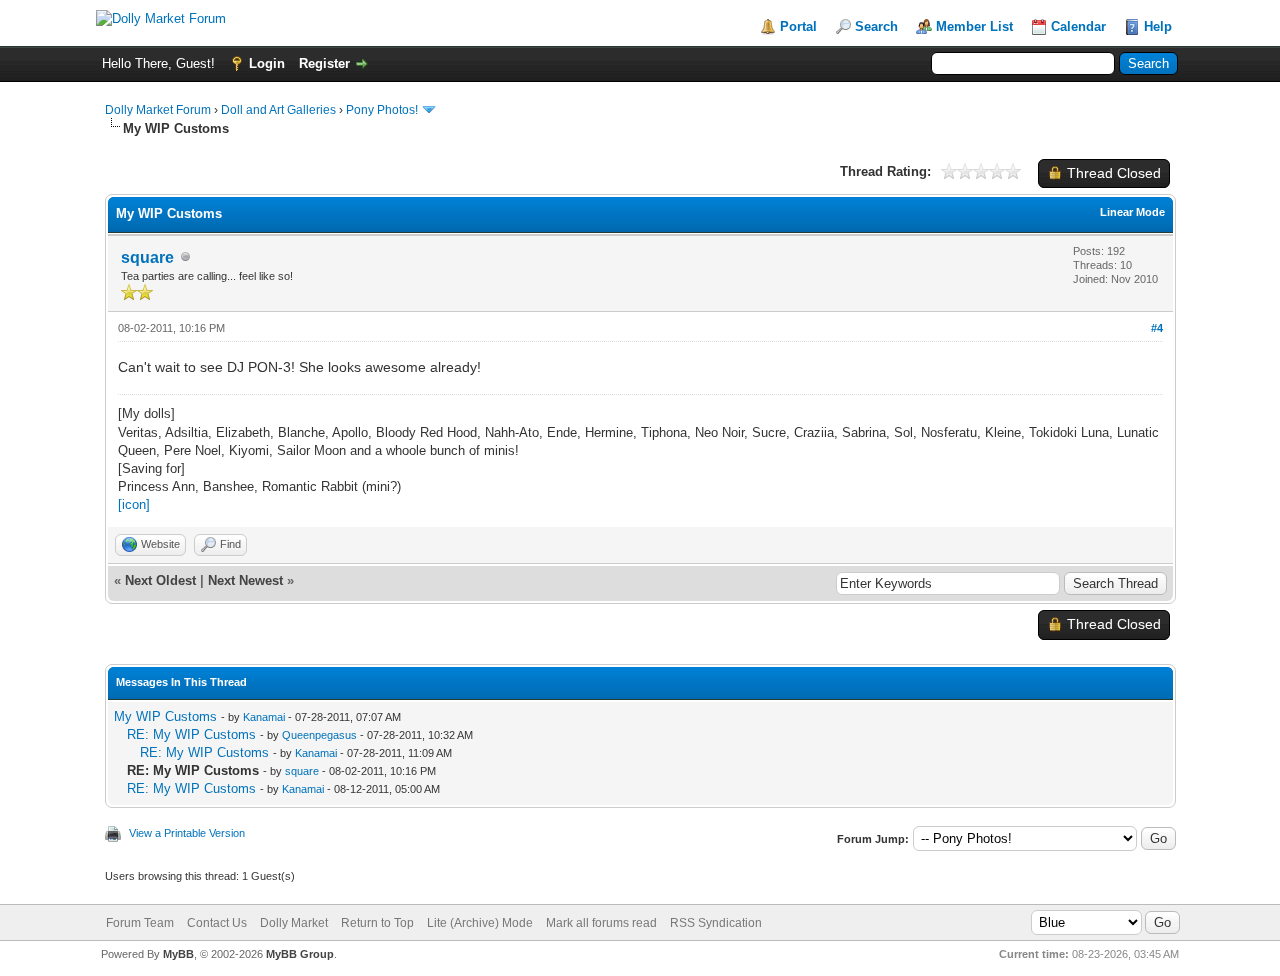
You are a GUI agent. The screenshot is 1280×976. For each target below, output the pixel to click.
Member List (974, 26)
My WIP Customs (165, 716)
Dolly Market (294, 923)
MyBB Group (300, 954)
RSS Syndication (716, 923)
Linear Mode (1132, 212)
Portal (798, 26)
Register (324, 63)
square (147, 257)
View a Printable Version (187, 833)
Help (1158, 26)
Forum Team (140, 923)
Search (876, 26)
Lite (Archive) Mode (480, 923)
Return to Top (377, 923)
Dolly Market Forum (158, 110)
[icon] (134, 504)
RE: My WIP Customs (191, 734)
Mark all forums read (601, 923)
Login (267, 63)
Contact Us (217, 923)
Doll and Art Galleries (278, 110)
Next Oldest (160, 580)
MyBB (178, 954)
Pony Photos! (382, 110)
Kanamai (264, 717)
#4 (1157, 328)
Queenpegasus (319, 735)
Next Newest (245, 580)
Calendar (1078, 26)
